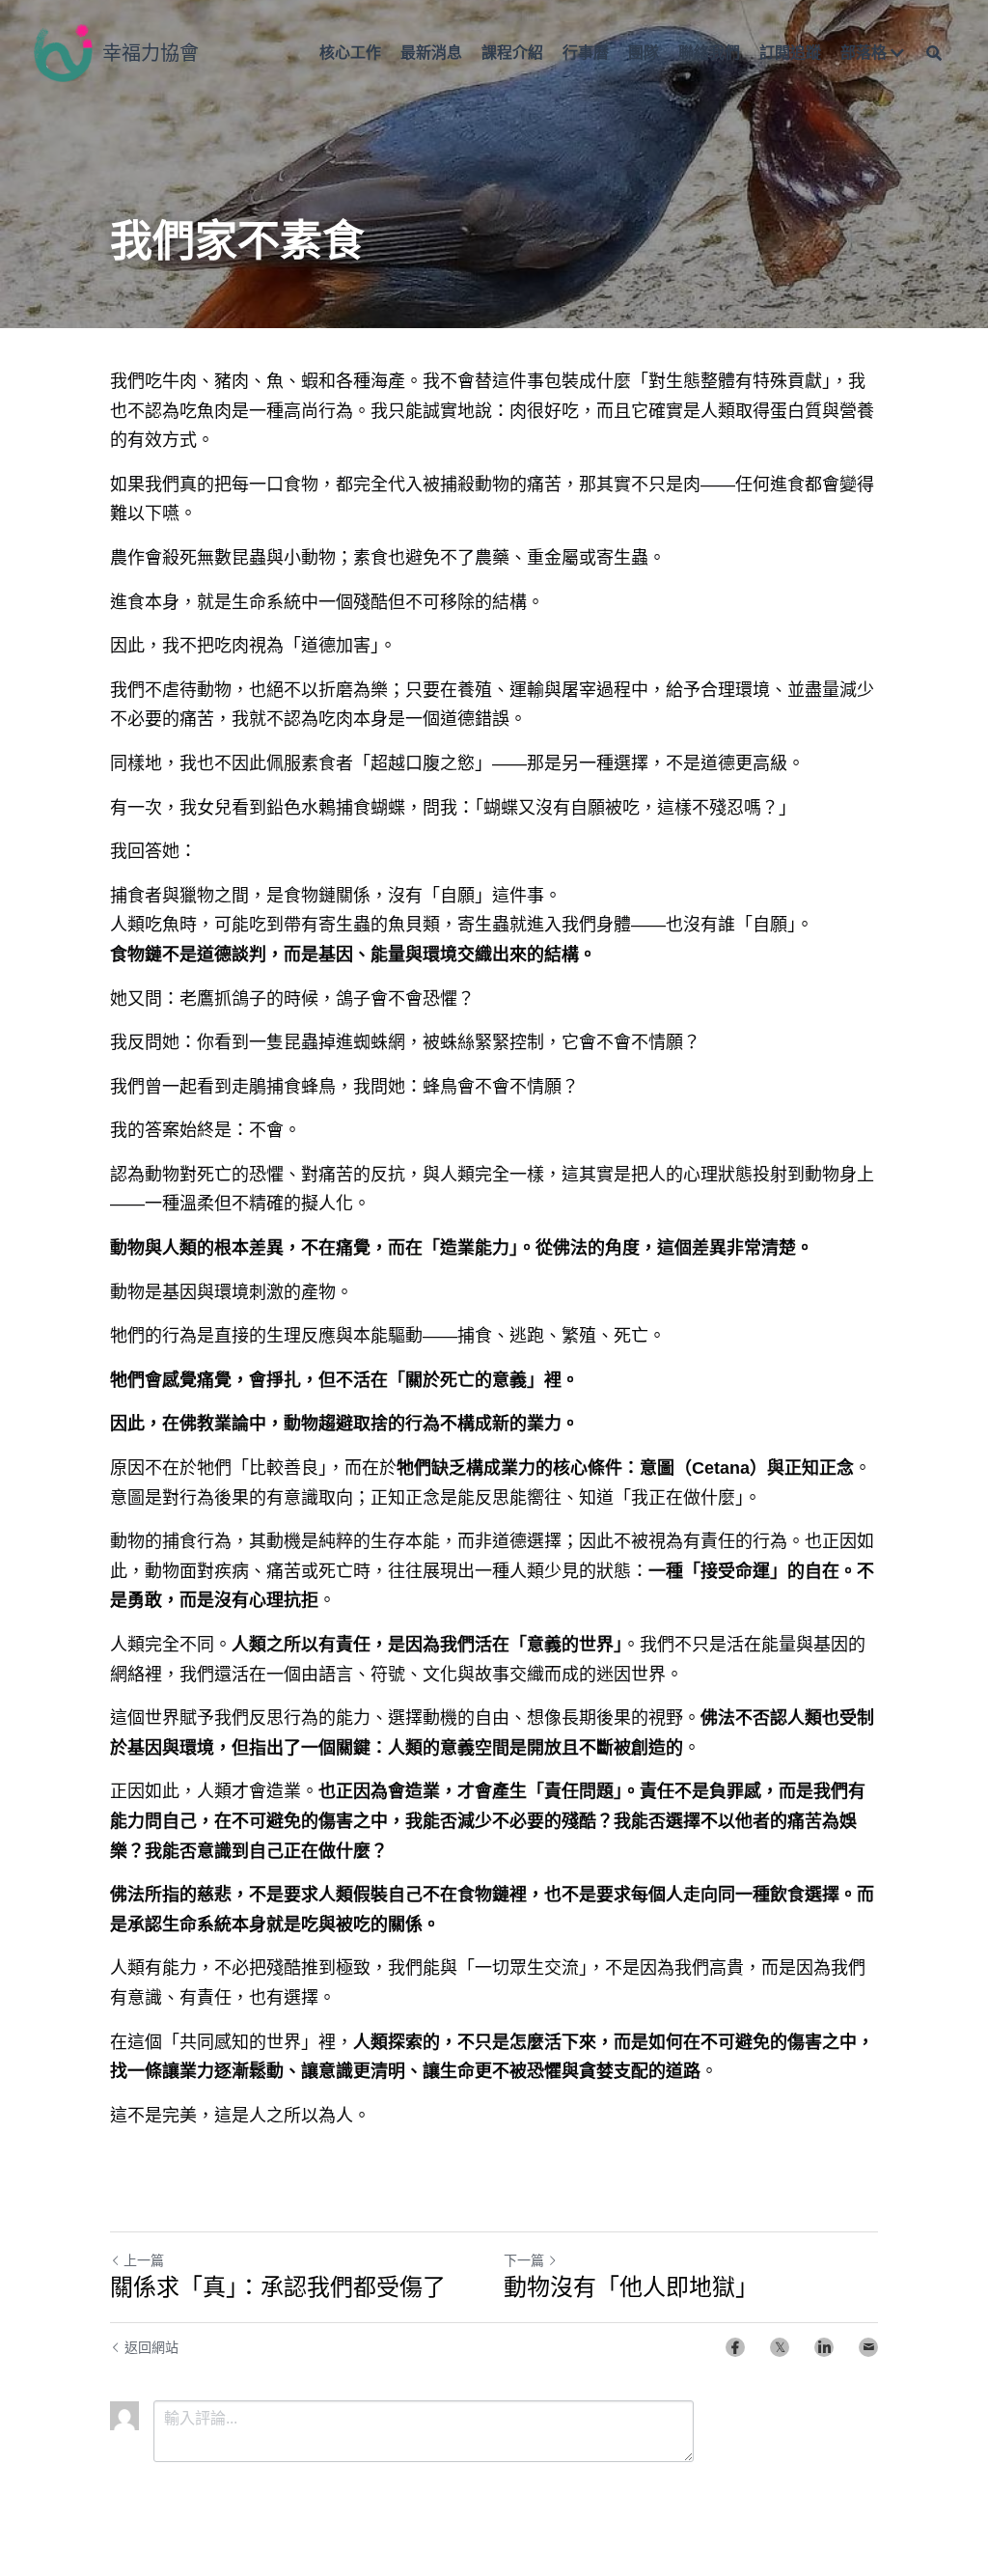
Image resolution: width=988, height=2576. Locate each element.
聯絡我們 (709, 53)
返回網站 (151, 2347)
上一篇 (144, 2260)
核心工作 (350, 53)
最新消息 (431, 53)
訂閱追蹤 (790, 53)
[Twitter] (780, 2347)
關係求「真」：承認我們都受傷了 (278, 2286)
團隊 (644, 53)
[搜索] (934, 53)
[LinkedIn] (824, 2347)
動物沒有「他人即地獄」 (631, 2286)
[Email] (868, 2347)
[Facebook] (735, 2347)
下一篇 (524, 2260)
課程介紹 (512, 53)
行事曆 (586, 53)
